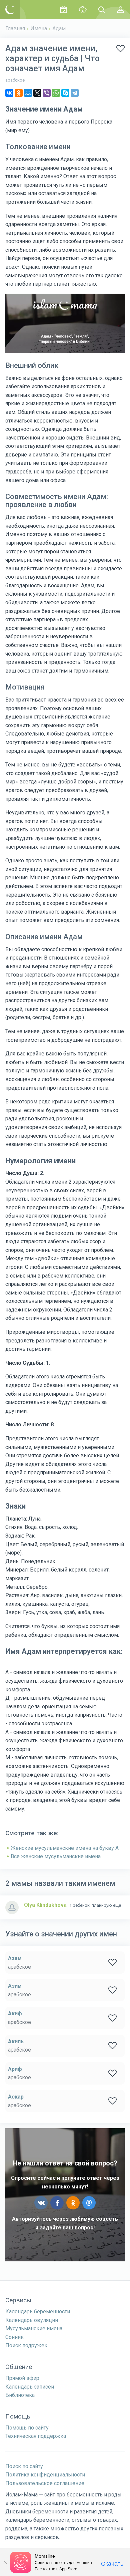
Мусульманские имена (34, 2328)
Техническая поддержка (36, 2436)
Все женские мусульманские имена (56, 1856)
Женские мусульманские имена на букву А (65, 1848)
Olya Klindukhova (45, 1905)
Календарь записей (30, 2387)
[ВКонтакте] (9, 93)
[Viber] (47, 93)
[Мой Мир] (28, 93)
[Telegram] (75, 93)
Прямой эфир (22, 2378)
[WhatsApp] (56, 93)
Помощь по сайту (27, 2428)
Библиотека (20, 2395)
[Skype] (65, 93)
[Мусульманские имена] (82, 9)
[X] (37, 93)
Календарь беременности (38, 2311)
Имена (39, 28)
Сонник (14, 2337)
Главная (15, 28)
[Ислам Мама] (10, 9)
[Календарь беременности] (63, 9)
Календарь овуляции (32, 2320)
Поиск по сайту (24, 2466)
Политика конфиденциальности (45, 2475)
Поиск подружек (26, 2345)
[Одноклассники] (19, 93)
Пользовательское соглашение (45, 2483)
